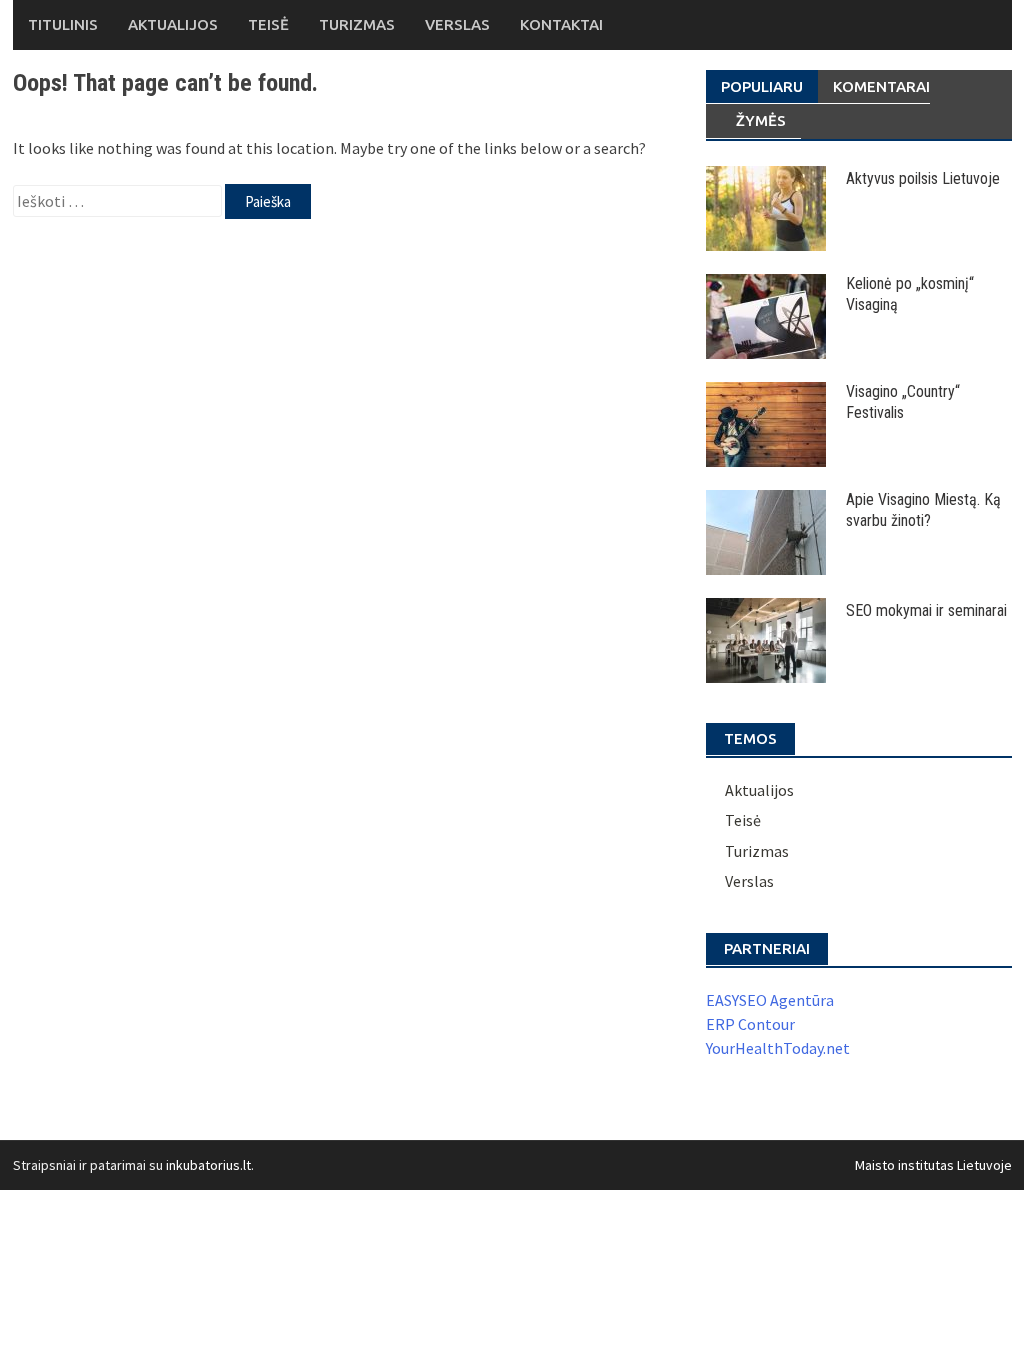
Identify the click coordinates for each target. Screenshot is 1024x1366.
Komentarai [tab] (881, 86)
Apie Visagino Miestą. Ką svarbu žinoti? (923, 510)
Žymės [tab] (761, 120)
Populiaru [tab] (762, 86)
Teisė (268, 24)
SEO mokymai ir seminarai (926, 610)
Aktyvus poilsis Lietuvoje (923, 178)
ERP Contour (750, 1024)
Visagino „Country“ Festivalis (903, 402)
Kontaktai (561, 24)
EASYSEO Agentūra (770, 1000)
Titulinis (63, 24)
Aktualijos (173, 24)
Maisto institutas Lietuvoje (933, 1165)
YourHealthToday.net (778, 1048)
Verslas (457, 24)
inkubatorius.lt (208, 1165)
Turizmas (357, 24)
